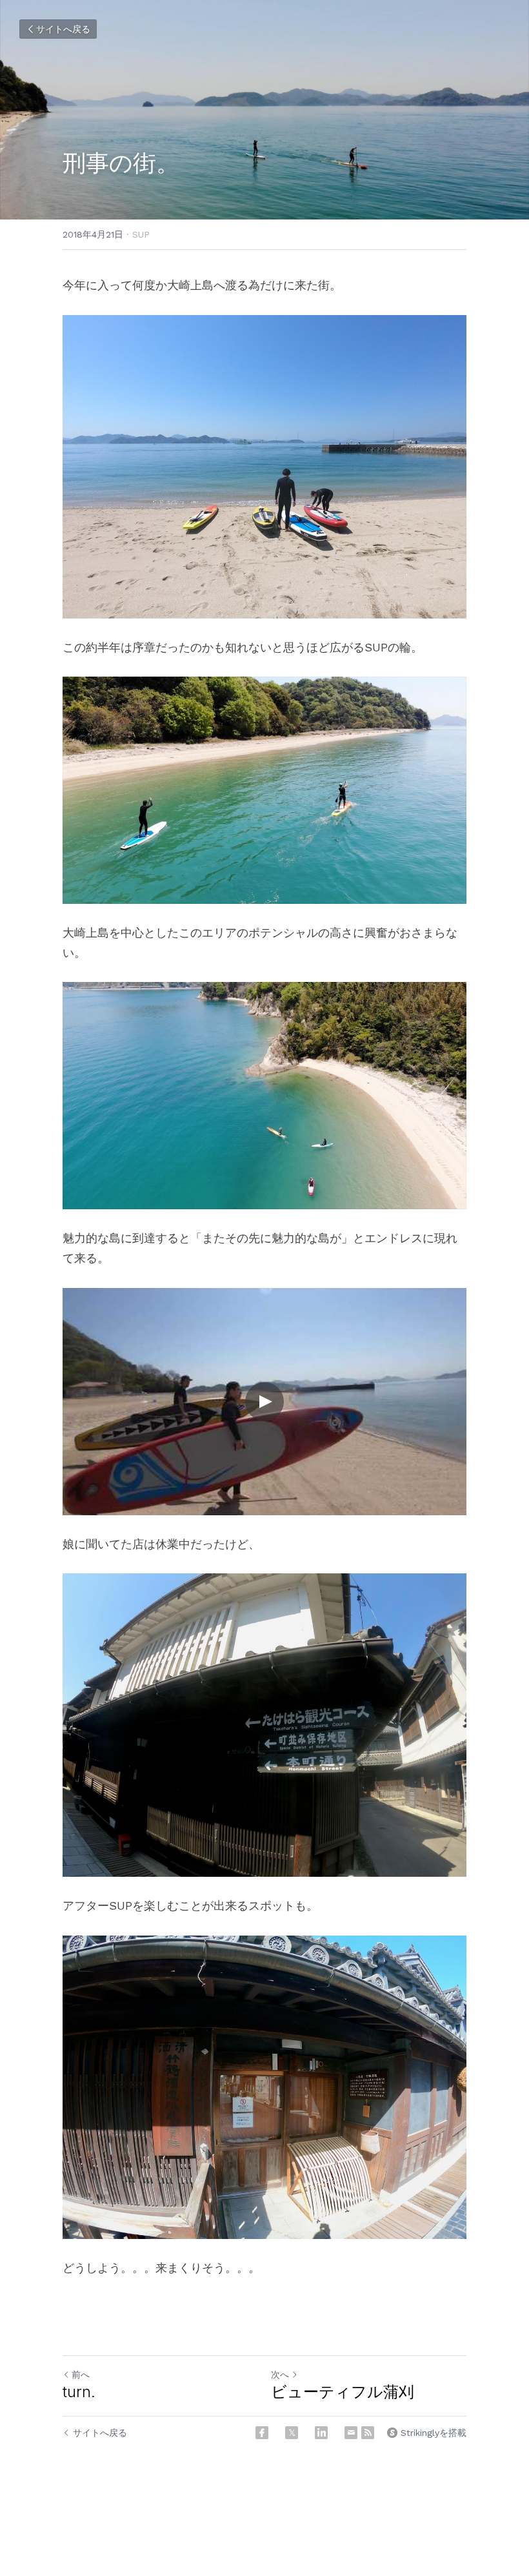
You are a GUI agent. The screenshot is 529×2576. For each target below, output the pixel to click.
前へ (81, 2375)
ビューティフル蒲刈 (343, 2392)
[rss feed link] (368, 2433)
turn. (79, 2392)
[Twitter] (292, 2433)
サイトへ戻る (63, 29)
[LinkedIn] (321, 2433)
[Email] (351, 2433)
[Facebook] (262, 2433)
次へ (280, 2375)
